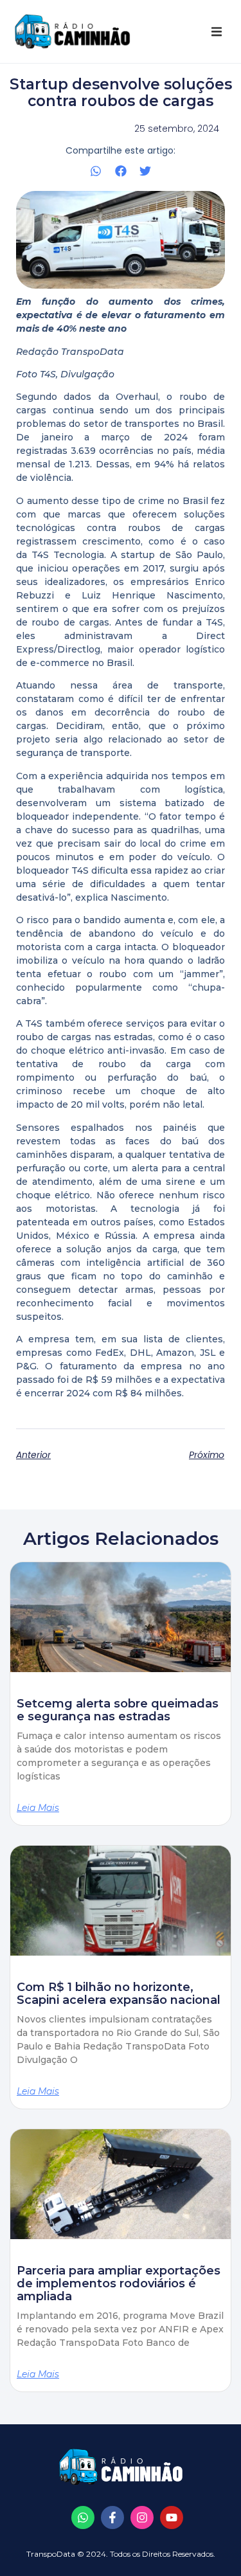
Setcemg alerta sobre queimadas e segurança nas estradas (118, 1710)
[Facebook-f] (112, 2517)
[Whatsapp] (83, 2517)
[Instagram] (142, 2517)
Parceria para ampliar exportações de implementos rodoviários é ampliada (119, 2283)
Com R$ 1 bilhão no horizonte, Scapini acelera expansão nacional (119, 1994)
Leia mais (38, 1808)
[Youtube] (172, 2517)
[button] (217, 32)
